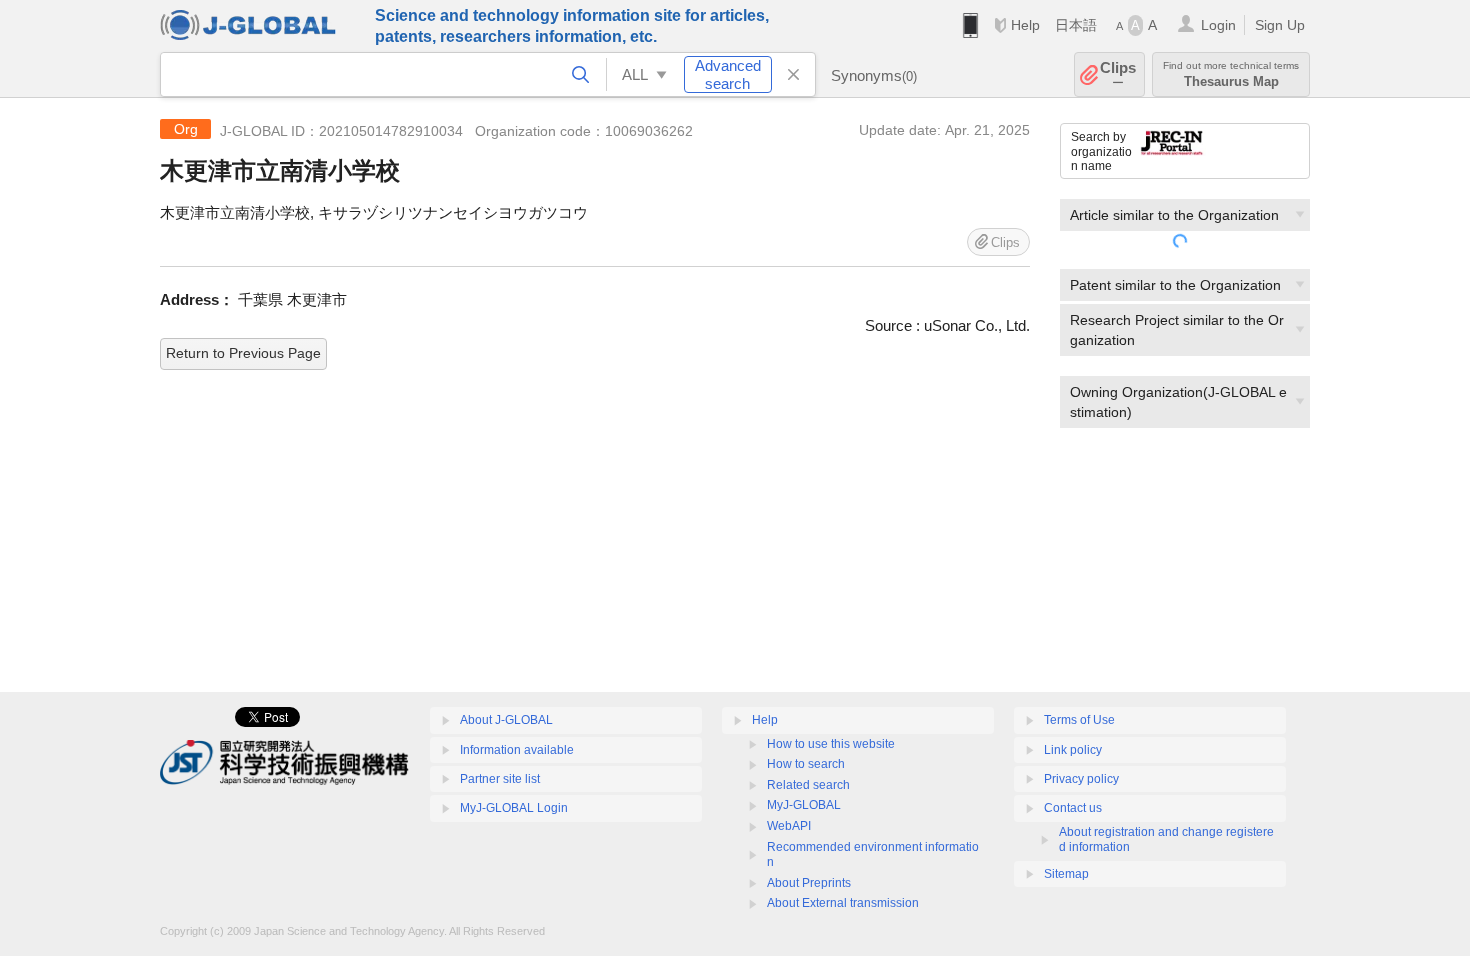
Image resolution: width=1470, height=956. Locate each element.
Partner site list (500, 779)
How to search (806, 764)
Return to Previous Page (243, 353)
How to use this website (831, 744)
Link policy (1073, 750)
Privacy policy (1081, 779)
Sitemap (1066, 874)
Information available (517, 750)
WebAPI (789, 826)
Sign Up (1280, 25)
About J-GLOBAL (506, 720)
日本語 (1076, 25)
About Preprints (809, 883)
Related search (808, 785)
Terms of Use (1079, 720)
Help (1025, 25)
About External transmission (843, 903)
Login (1218, 25)
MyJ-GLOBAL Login (514, 808)
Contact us (1073, 808)
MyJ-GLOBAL (804, 805)
